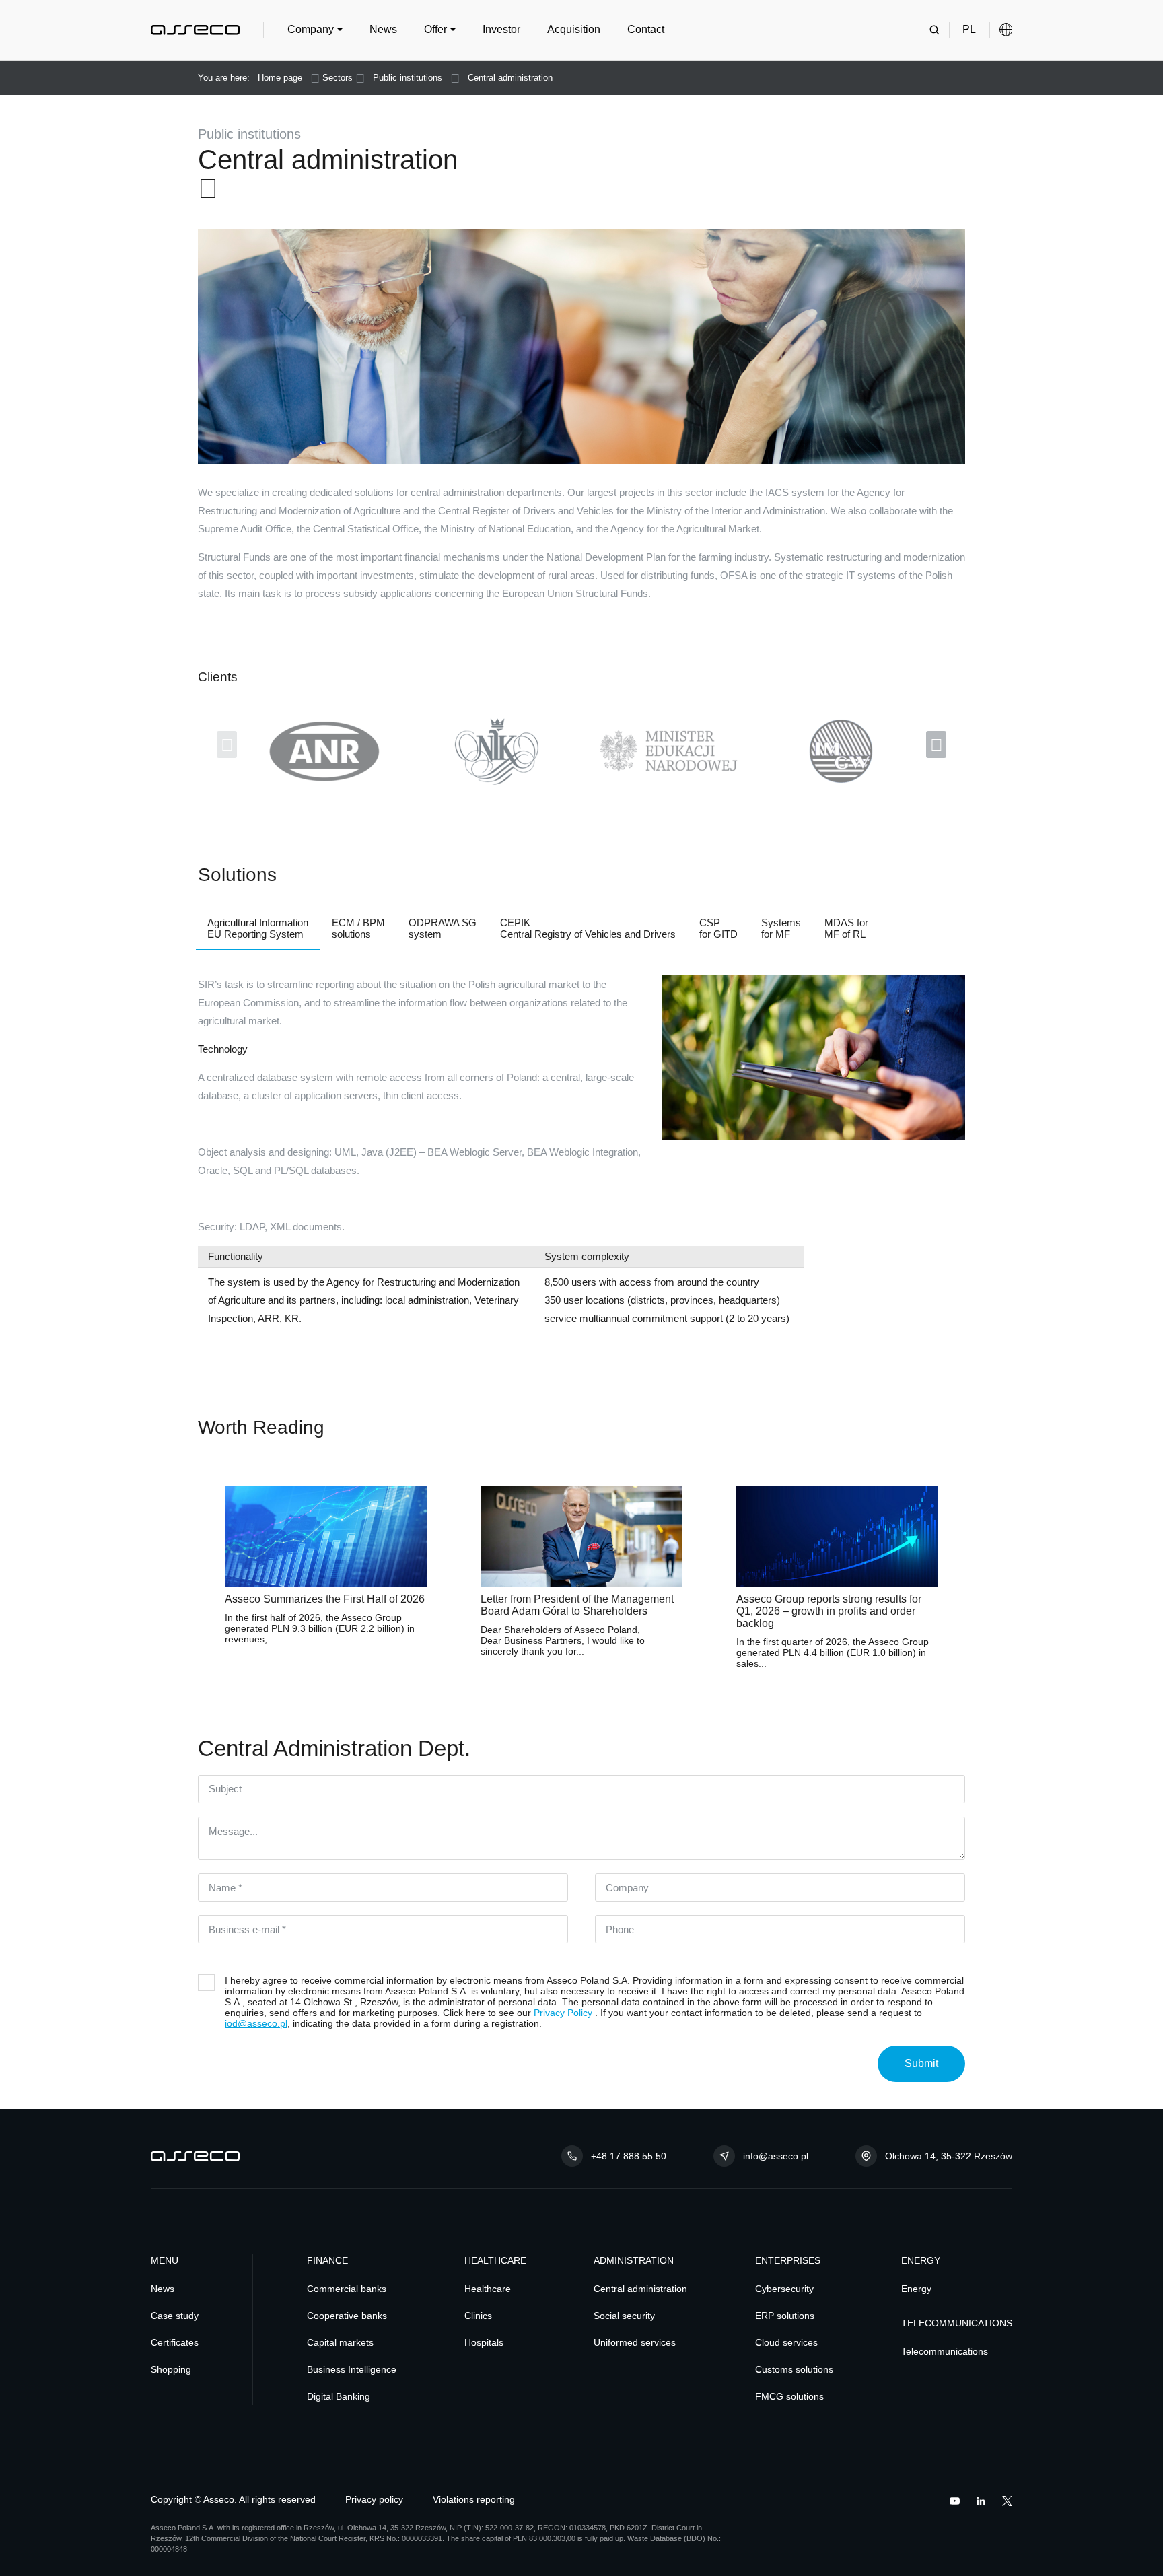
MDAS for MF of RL (846, 928)
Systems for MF (781, 928)
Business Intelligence (352, 2370)
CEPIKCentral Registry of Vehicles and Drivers (588, 928)
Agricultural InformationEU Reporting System (258, 928)
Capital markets (340, 2343)
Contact (646, 29)
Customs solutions (794, 2370)
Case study (175, 2316)
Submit (921, 2063)
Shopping (171, 2370)
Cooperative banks (347, 2316)
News (383, 29)
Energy (916, 2289)
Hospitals (484, 2343)
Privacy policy (374, 2500)
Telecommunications (945, 2352)
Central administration (510, 78)
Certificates (175, 2343)
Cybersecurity (784, 2289)
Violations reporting (474, 2500)
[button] (315, 30)
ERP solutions (785, 2316)
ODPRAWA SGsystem (443, 928)
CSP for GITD (718, 928)
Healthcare (488, 2289)
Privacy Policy (564, 2013)
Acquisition (574, 29)
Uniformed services (635, 2343)
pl (969, 29)
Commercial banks (347, 2289)
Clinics (478, 2316)
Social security (624, 2316)
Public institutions (408, 78)
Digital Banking (339, 2397)
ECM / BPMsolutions (358, 928)
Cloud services (786, 2343)
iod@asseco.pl (256, 2023)
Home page (280, 78)
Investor (501, 29)
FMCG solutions (789, 2397)
